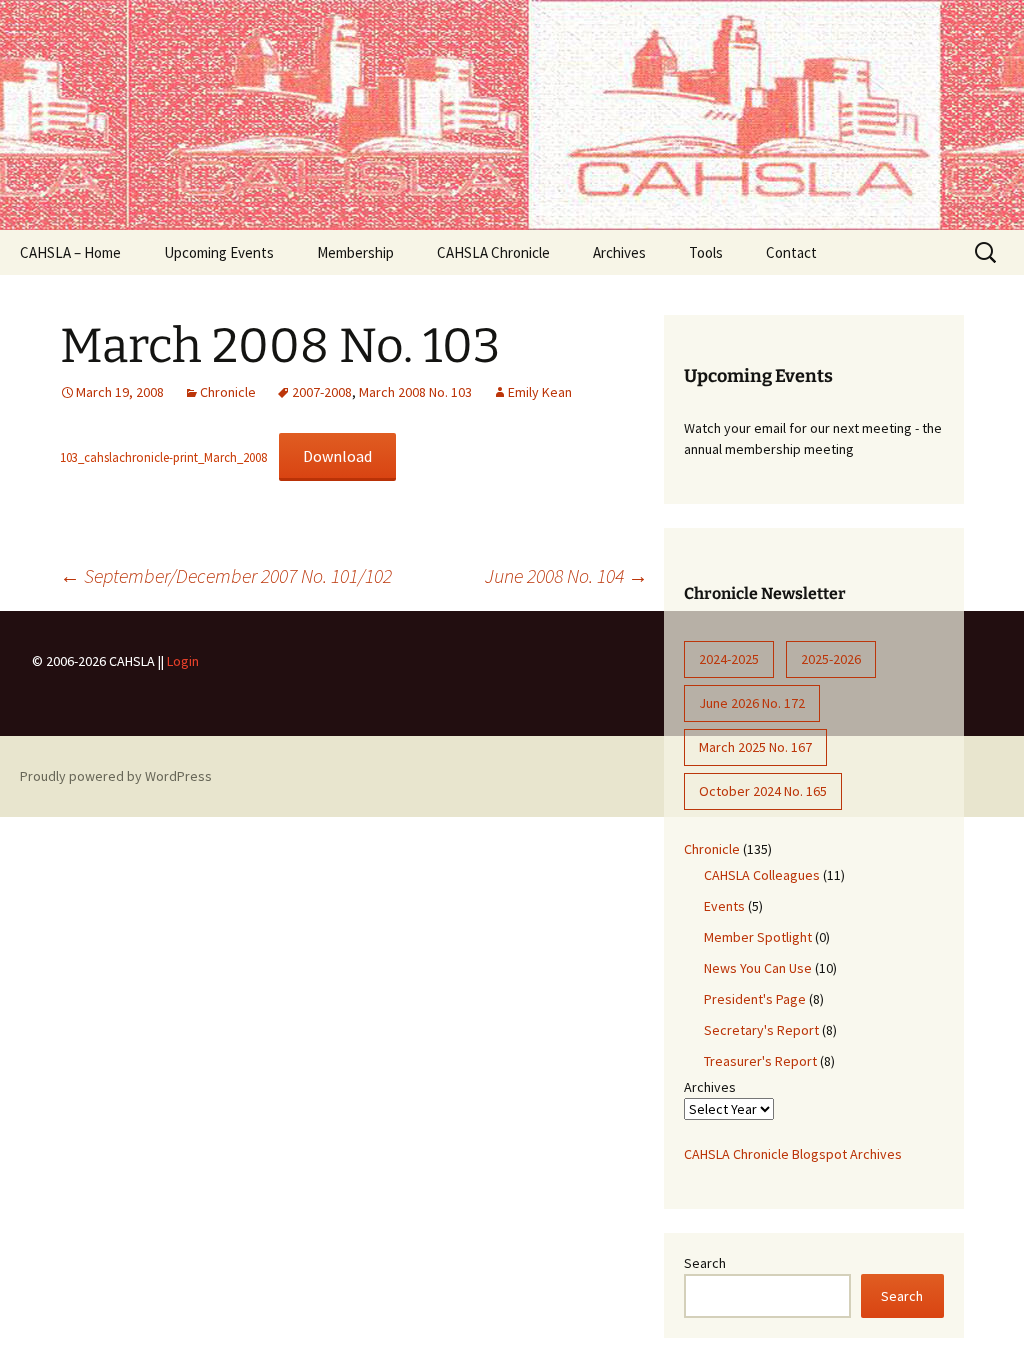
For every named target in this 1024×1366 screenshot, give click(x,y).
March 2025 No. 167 (755, 747)
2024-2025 (729, 659)
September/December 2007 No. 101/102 (226, 575)
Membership (355, 252)
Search (705, 1263)
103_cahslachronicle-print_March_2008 (163, 457)
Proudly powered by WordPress (116, 776)
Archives (619, 252)
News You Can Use (758, 968)
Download (337, 456)
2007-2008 (322, 392)
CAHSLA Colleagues (762, 875)
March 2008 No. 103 (415, 392)
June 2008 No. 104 (566, 575)
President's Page (755, 999)
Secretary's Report (761, 1030)
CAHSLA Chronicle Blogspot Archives (793, 1154)
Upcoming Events (219, 252)
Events (724, 906)
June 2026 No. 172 (752, 703)
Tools (706, 252)
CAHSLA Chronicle (493, 252)
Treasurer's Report (760, 1061)
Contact (791, 252)
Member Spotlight (758, 937)
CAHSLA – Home (70, 252)
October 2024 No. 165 (763, 791)
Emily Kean (540, 392)
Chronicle (228, 392)
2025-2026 (831, 659)
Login (183, 661)
